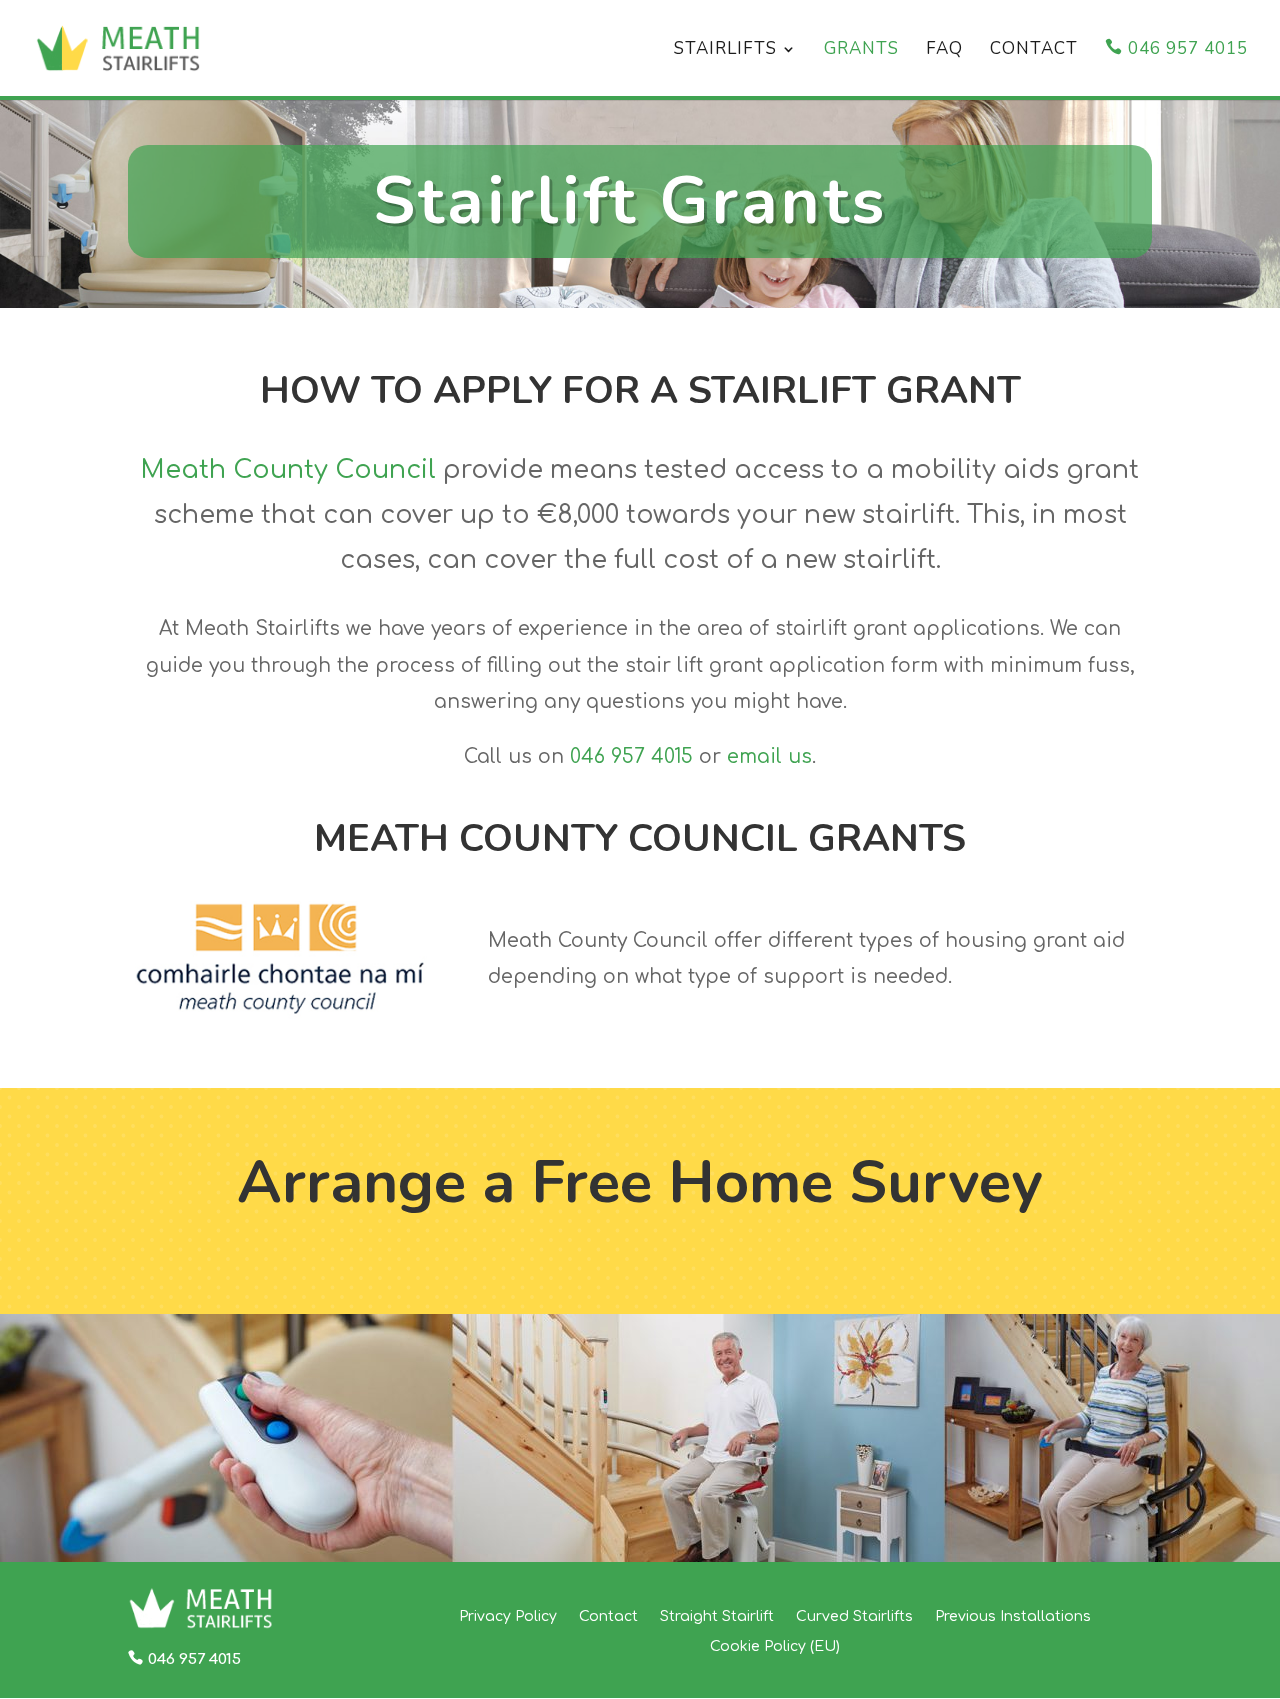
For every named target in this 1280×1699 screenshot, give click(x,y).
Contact (1034, 51)
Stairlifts (725, 51)
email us (769, 756)
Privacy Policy (508, 1616)
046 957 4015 (1188, 50)
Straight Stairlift (717, 1616)
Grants (861, 51)
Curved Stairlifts (854, 1616)
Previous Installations (1013, 1616)
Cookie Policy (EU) (775, 1646)
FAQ (944, 51)
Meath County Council (288, 470)
